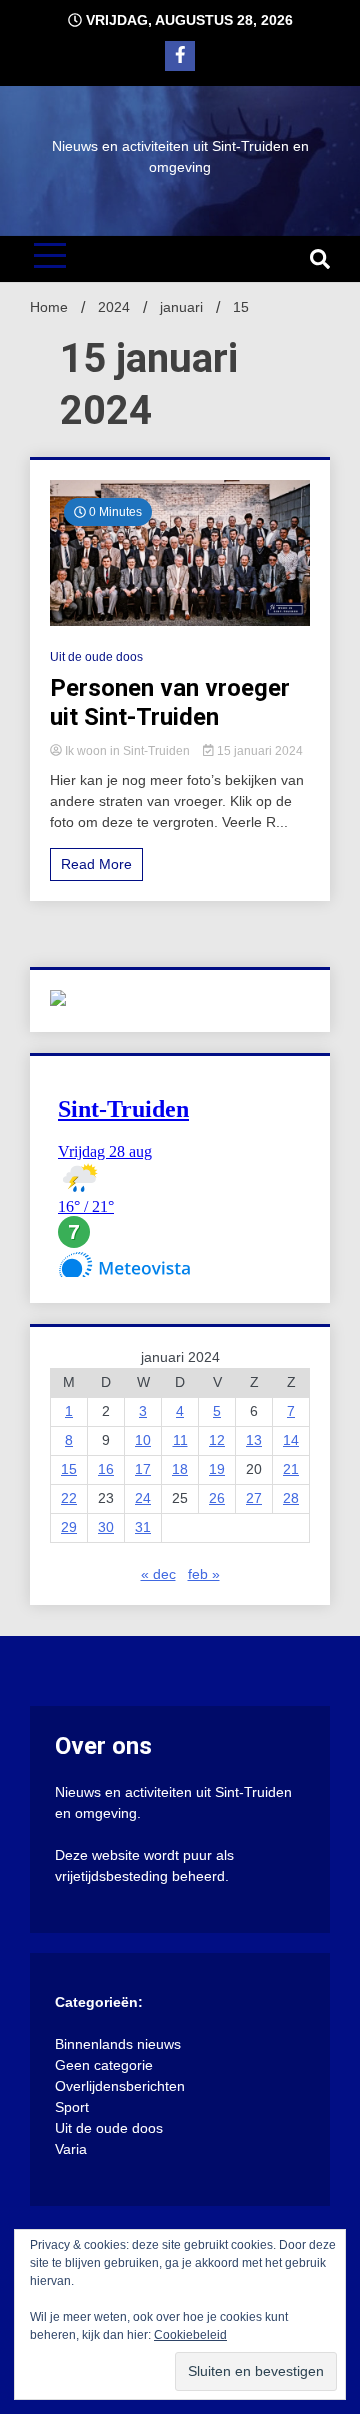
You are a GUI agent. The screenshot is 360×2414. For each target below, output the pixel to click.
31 (143, 1527)
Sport (72, 2107)
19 (217, 1469)
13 (254, 1440)
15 (69, 1469)
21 (291, 1469)
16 (106, 1469)
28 (291, 1498)
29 (69, 1527)
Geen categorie (104, 2065)
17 (143, 1469)
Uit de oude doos (96, 657)
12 (217, 1440)
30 (106, 1527)
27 (254, 1498)
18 (180, 1469)
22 (69, 1498)
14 (291, 1440)
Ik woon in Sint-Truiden (127, 751)
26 (217, 1498)
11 (180, 1440)
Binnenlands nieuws (118, 2044)
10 (143, 1440)
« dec (158, 1574)
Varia (71, 2149)
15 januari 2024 (258, 751)
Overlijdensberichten (120, 2086)
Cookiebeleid (190, 2335)
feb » (204, 1574)
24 (143, 1498)
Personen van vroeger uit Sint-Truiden (170, 702)
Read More (96, 864)
